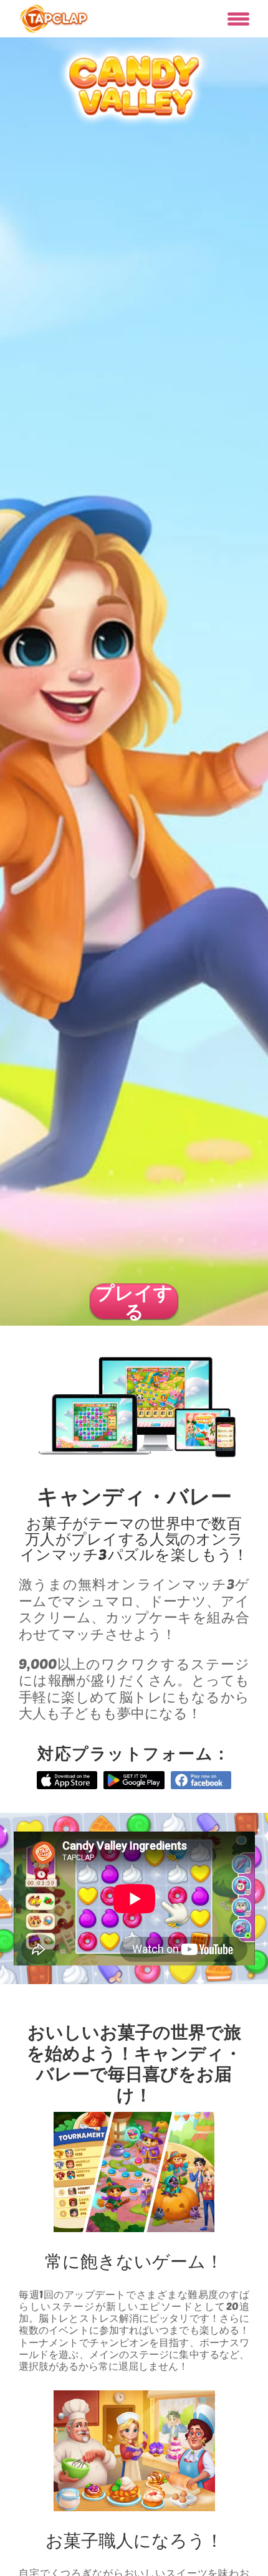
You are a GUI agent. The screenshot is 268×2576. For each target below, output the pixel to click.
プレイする (134, 1301)
